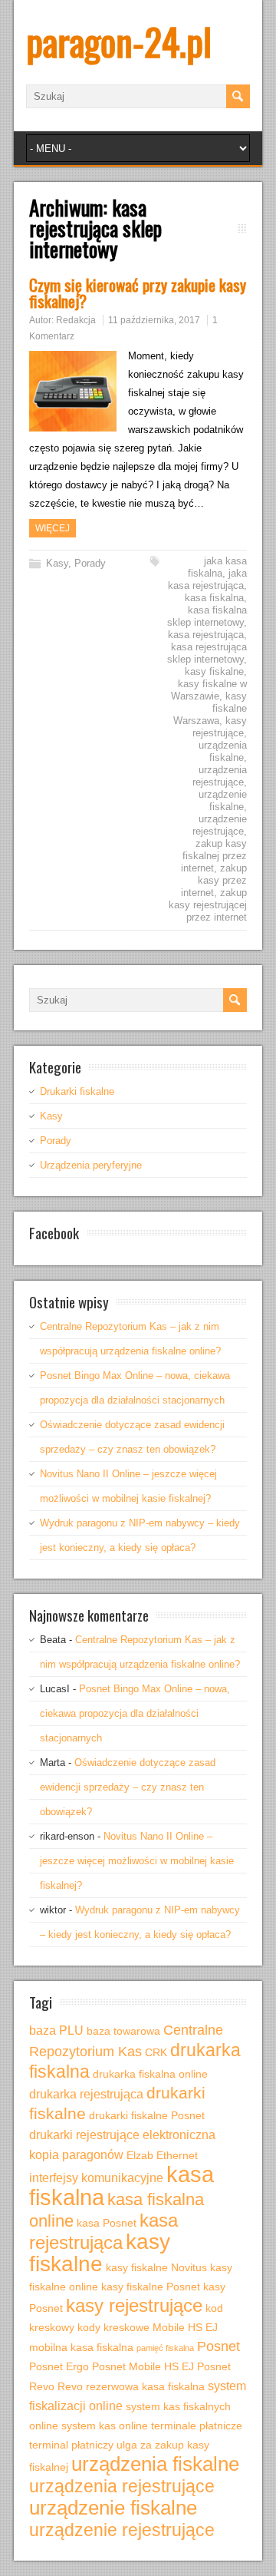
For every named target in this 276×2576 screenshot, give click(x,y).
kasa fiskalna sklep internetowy (207, 616)
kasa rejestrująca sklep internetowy (207, 653)
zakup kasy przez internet (214, 880)
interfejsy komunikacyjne (96, 2178)
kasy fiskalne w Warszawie (209, 690)
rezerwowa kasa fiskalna (145, 2386)
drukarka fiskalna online (150, 2074)
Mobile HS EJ (185, 2327)
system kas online (105, 2426)
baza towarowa (123, 2031)
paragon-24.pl (119, 41)
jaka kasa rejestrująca (207, 579)
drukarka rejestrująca (86, 2094)
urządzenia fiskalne (223, 751)
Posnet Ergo (59, 2366)
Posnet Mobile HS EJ (143, 2366)
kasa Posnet (107, 2223)
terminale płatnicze (197, 2426)
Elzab (140, 2155)
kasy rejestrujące (220, 727)
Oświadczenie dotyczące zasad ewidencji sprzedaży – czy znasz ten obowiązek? (128, 1787)
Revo (70, 2386)
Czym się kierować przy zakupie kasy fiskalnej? (138, 293)
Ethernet (177, 2155)
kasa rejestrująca (206, 635)
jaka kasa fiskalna (217, 567)
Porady (90, 563)
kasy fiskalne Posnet (151, 2287)
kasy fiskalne (214, 671)
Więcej (53, 528)
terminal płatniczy (71, 2445)
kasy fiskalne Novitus (156, 2267)
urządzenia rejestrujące (220, 776)
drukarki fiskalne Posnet (147, 2115)
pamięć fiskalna (165, 2348)
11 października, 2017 (154, 320)
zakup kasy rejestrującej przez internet (208, 905)
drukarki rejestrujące (84, 2135)
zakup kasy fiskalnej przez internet (214, 856)
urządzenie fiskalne (223, 800)
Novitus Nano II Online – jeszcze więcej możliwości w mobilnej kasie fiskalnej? (137, 1861)
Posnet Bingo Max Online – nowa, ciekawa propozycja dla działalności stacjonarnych (135, 1713)
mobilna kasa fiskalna (81, 2347)
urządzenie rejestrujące (220, 825)
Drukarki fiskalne (77, 1091)
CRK (156, 2052)
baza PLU (56, 2030)
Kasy (57, 563)
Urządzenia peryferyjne (91, 1165)
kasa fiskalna (214, 598)
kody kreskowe (113, 2327)
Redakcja (76, 320)
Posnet (219, 2346)
